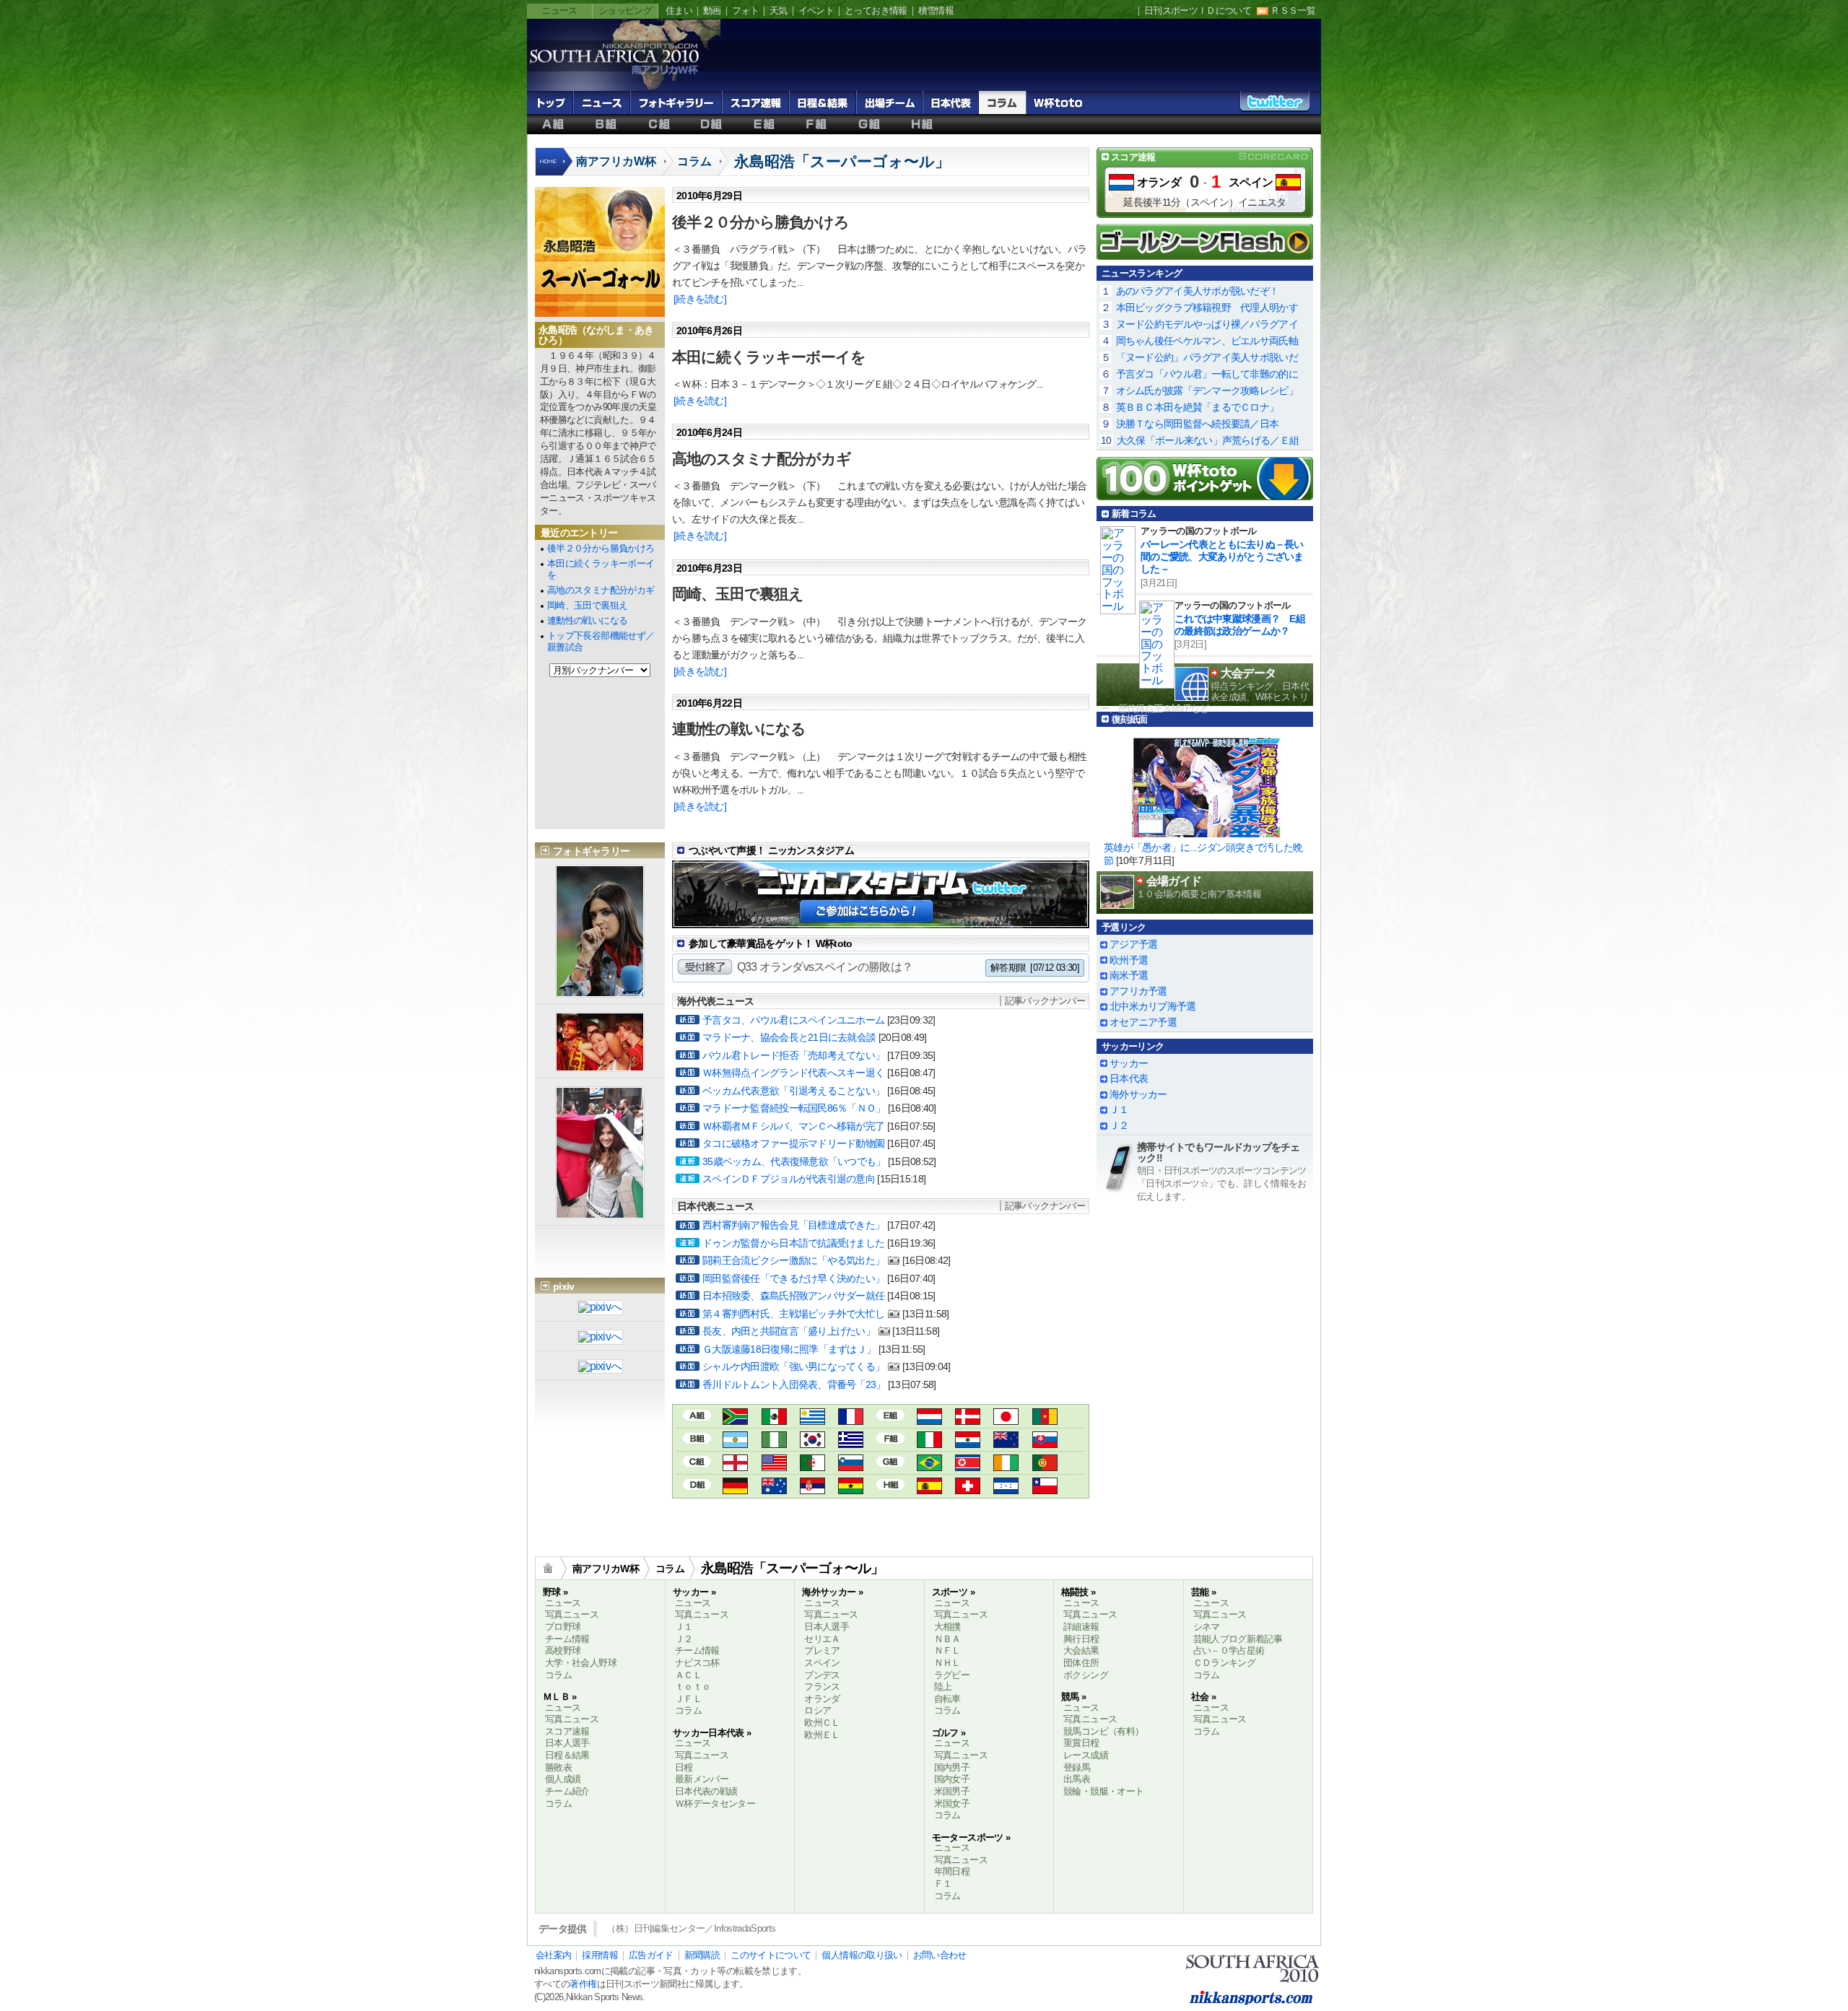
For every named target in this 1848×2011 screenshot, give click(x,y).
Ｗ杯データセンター (715, 1803)
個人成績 (563, 1779)
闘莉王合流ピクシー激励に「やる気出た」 (793, 1260)
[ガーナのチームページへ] (851, 1488)
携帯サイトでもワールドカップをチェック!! (1219, 1152)
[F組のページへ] (890, 1438)
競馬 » (1073, 1697)
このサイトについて (771, 1955)
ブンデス (822, 1675)
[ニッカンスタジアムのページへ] (881, 916)
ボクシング (1086, 1675)
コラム (1002, 102)
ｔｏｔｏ (693, 1687)
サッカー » (694, 1592)
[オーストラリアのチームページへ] (774, 1488)
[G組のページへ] (890, 1461)
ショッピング (625, 10)
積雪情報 (936, 10)
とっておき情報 (876, 10)
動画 (712, 10)
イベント (816, 10)
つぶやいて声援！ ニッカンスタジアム (771, 850)
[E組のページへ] (890, 1414)
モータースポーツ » (971, 1837)
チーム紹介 (567, 1791)
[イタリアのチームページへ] (929, 1442)
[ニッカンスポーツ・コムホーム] (555, 169)
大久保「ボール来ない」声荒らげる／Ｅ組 (1208, 440)
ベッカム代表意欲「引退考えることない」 (793, 1091)
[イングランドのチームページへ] (735, 1465)
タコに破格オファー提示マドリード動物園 (793, 1143)
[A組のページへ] (697, 1414)
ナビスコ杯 (697, 1663)
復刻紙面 (1129, 719)
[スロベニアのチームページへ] (851, 1465)
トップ (550, 102)
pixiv (563, 1286)
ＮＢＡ (947, 1639)
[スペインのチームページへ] (929, 1488)
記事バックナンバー (1045, 1001)
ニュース (559, 10)
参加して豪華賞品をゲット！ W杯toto (771, 943)
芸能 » (1203, 1592)
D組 (711, 124)
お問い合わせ (940, 1955)
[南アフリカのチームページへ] (735, 1419)
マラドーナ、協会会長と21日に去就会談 (789, 1037)
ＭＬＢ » (560, 1697)
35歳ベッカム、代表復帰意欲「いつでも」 (794, 1161)
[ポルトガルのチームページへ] (1045, 1465)
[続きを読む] (700, 299)
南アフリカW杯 (616, 161)
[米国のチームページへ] (774, 1465)
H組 (922, 124)
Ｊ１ (1119, 1109)
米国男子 (952, 1791)
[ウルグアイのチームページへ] (812, 1419)
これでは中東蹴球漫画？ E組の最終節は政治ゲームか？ (1240, 625)
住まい (679, 10)
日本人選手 (567, 1743)
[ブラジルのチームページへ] (929, 1465)
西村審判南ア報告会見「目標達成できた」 (793, 1225)
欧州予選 (1129, 960)
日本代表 (951, 102)
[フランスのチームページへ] (851, 1419)
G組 (869, 124)
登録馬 (1077, 1767)
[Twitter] (1275, 106)
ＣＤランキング (1225, 1663)
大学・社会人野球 (581, 1663)
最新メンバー (702, 1779)
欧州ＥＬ (822, 1735)
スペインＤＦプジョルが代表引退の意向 (789, 1179)
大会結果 (1081, 1650)
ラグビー (952, 1675)
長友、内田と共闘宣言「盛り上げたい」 (789, 1331)
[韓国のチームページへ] (812, 1442)
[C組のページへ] (697, 1461)
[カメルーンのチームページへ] (1045, 1419)
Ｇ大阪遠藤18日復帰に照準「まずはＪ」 (789, 1349)
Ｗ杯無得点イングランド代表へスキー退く (793, 1073)
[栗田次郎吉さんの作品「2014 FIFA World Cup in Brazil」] (600, 1367)
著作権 (583, 1984)
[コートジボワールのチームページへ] (1006, 1465)
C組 (659, 124)
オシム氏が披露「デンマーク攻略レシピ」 (1207, 391)
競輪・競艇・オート (1103, 1791)
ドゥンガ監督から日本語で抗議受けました (793, 1243)
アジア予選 (1133, 944)
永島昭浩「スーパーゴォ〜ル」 (842, 161)
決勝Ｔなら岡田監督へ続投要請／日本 (1198, 424)
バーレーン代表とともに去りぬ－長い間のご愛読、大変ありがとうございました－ (1222, 557)
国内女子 (952, 1779)
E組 (764, 124)
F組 (817, 124)
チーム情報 (567, 1639)
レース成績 (1086, 1755)
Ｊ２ (1119, 1125)
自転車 (947, 1699)
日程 (684, 1767)
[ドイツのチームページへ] (735, 1488)
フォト (745, 10)
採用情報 (600, 1955)
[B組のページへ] (697, 1438)
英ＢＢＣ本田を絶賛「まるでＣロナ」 (1198, 407)
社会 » (1203, 1697)
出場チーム (889, 102)
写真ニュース (572, 1614)
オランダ (1159, 182)
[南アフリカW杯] (614, 73)
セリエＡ (822, 1639)
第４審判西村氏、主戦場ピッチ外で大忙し (793, 1314)
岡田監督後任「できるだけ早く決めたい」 (793, 1278)
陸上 (943, 1687)
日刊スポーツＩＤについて (1198, 10)
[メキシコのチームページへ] (774, 1419)
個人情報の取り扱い (862, 1955)
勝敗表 (558, 1767)
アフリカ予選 (1138, 991)
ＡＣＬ (688, 1675)
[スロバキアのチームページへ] (1045, 1442)
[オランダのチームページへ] (929, 1419)
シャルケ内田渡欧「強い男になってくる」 (793, 1366)
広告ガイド (651, 1955)
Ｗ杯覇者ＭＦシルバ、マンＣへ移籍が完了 (793, 1126)
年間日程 (952, 1871)
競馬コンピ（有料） (1103, 1731)
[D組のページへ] (697, 1484)
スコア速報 (755, 102)
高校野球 (563, 1650)
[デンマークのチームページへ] (968, 1419)
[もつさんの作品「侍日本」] (600, 1308)
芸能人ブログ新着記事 (1238, 1639)
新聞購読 (702, 1955)
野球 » (555, 1592)
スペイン (1251, 182)
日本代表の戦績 (706, 1791)
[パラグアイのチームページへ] (968, 1442)
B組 (606, 124)
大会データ (1248, 673)
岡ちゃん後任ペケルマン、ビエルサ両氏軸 (1207, 341)
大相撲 (947, 1627)
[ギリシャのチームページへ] (851, 1442)
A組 (553, 124)
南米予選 (1129, 975)
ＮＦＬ (947, 1650)
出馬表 (1077, 1779)
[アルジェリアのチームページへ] (812, 1465)
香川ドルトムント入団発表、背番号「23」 (794, 1384)
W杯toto (1058, 102)
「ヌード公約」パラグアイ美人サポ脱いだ (1207, 357)
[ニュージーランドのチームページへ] (1006, 1442)
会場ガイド (1174, 881)
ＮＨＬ (947, 1663)
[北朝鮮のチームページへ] (968, 1465)
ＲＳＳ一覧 (1293, 10)
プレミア (822, 1650)
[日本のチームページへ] (1006, 1419)
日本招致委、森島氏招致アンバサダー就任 (793, 1296)
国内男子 (952, 1767)
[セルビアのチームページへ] (812, 1488)
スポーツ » (953, 1592)
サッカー (1129, 1063)
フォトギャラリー (676, 102)
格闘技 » (1078, 1592)
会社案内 (553, 1955)
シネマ (1207, 1627)
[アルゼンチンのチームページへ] (735, 1442)
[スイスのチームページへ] (968, 1488)
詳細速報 (1081, 1627)
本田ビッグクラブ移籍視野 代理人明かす (1207, 307)
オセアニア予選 (1143, 1022)
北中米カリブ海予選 (1153, 1006)
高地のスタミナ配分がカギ (601, 590)
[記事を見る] (1205, 783)
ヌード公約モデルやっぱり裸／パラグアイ (1207, 324)
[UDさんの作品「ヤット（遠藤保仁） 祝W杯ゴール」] (600, 1338)
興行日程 (1081, 1639)
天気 (779, 10)
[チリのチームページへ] (1045, 1488)
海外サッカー (1138, 1094)
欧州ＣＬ (822, 1723)
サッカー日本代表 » (712, 1733)
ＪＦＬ (688, 1699)
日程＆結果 (823, 102)
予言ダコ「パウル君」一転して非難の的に (1207, 374)
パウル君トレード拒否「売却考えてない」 (793, 1055)
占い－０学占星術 (1229, 1650)
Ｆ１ (943, 1884)
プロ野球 (563, 1627)
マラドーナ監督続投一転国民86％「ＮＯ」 (794, 1108)
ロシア (818, 1710)
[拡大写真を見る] (600, 991)
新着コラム (1134, 514)
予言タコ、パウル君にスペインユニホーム (793, 1020)
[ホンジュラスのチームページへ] (1006, 1488)
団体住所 (1081, 1663)
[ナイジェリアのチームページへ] (774, 1442)
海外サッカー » (832, 1592)
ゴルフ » (949, 1733)
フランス (822, 1687)
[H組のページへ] (890, 1484)
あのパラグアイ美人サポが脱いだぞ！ (1198, 291)
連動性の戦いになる (587, 620)
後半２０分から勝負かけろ (601, 548)
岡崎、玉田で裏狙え (587, 605)
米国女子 (952, 1803)
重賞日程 (1081, 1743)
